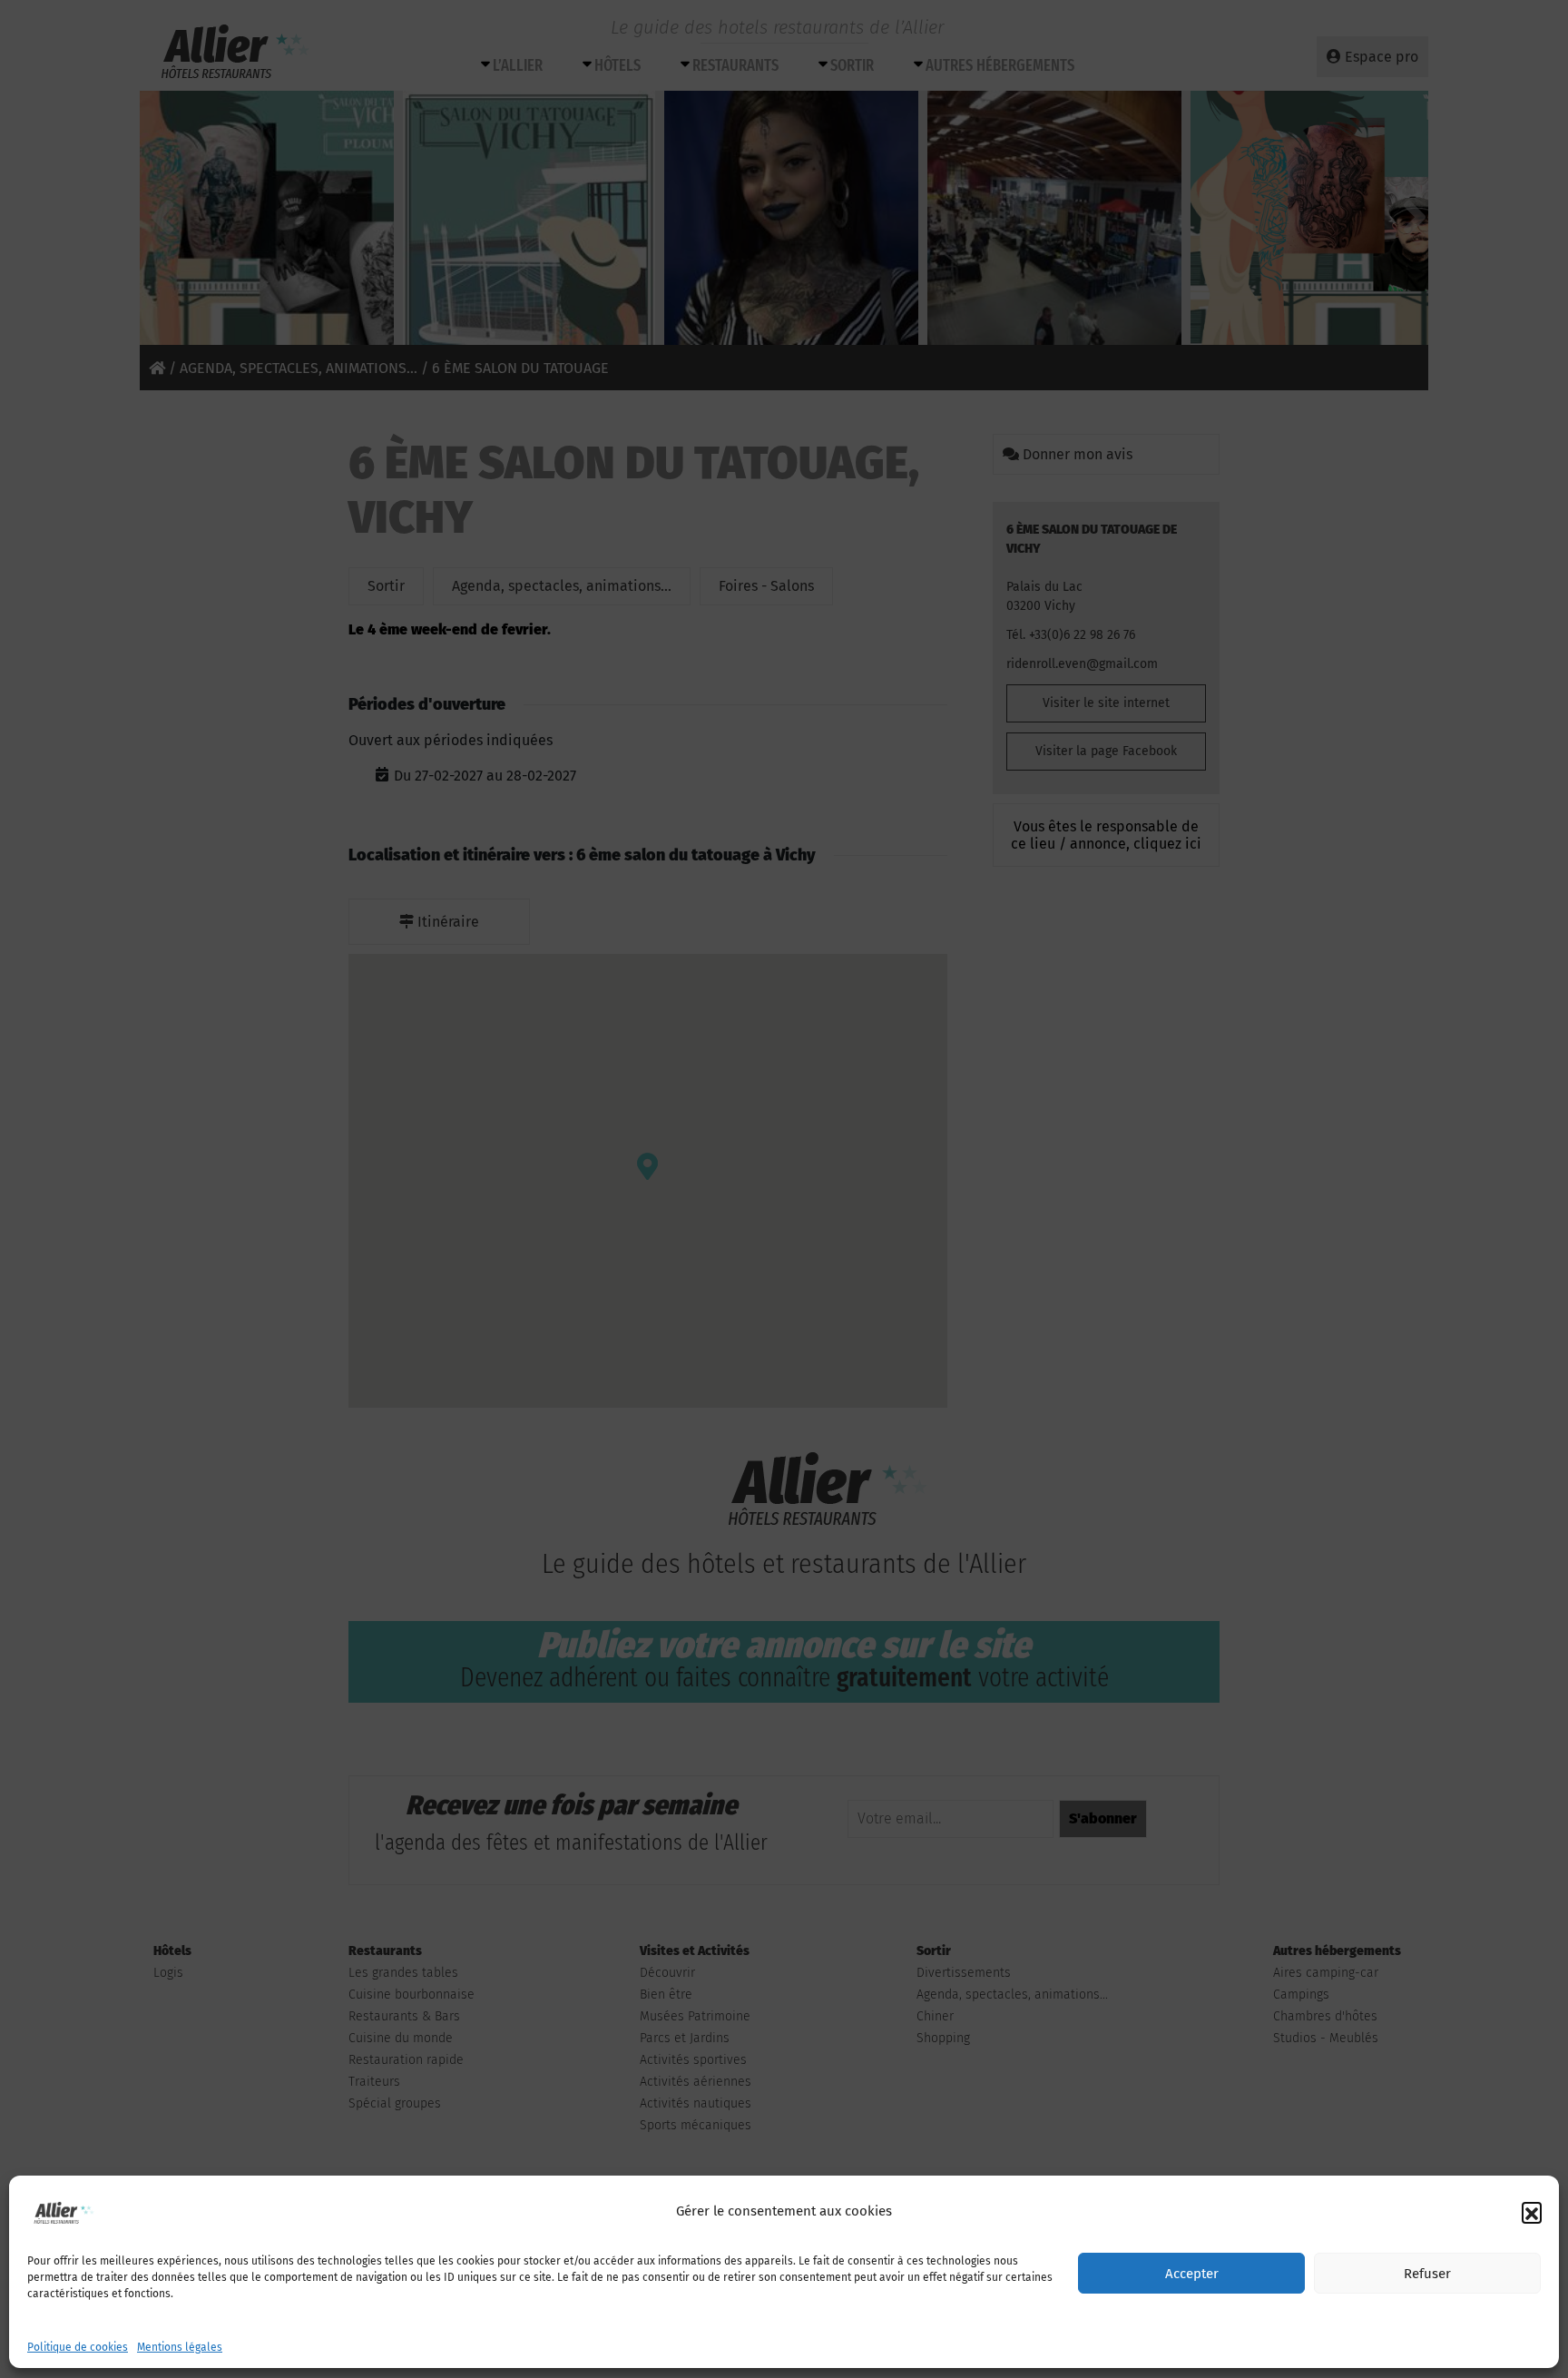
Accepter (1192, 2274)
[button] (1532, 2212)
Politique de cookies (78, 2347)
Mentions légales (180, 2347)
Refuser (1427, 2274)
